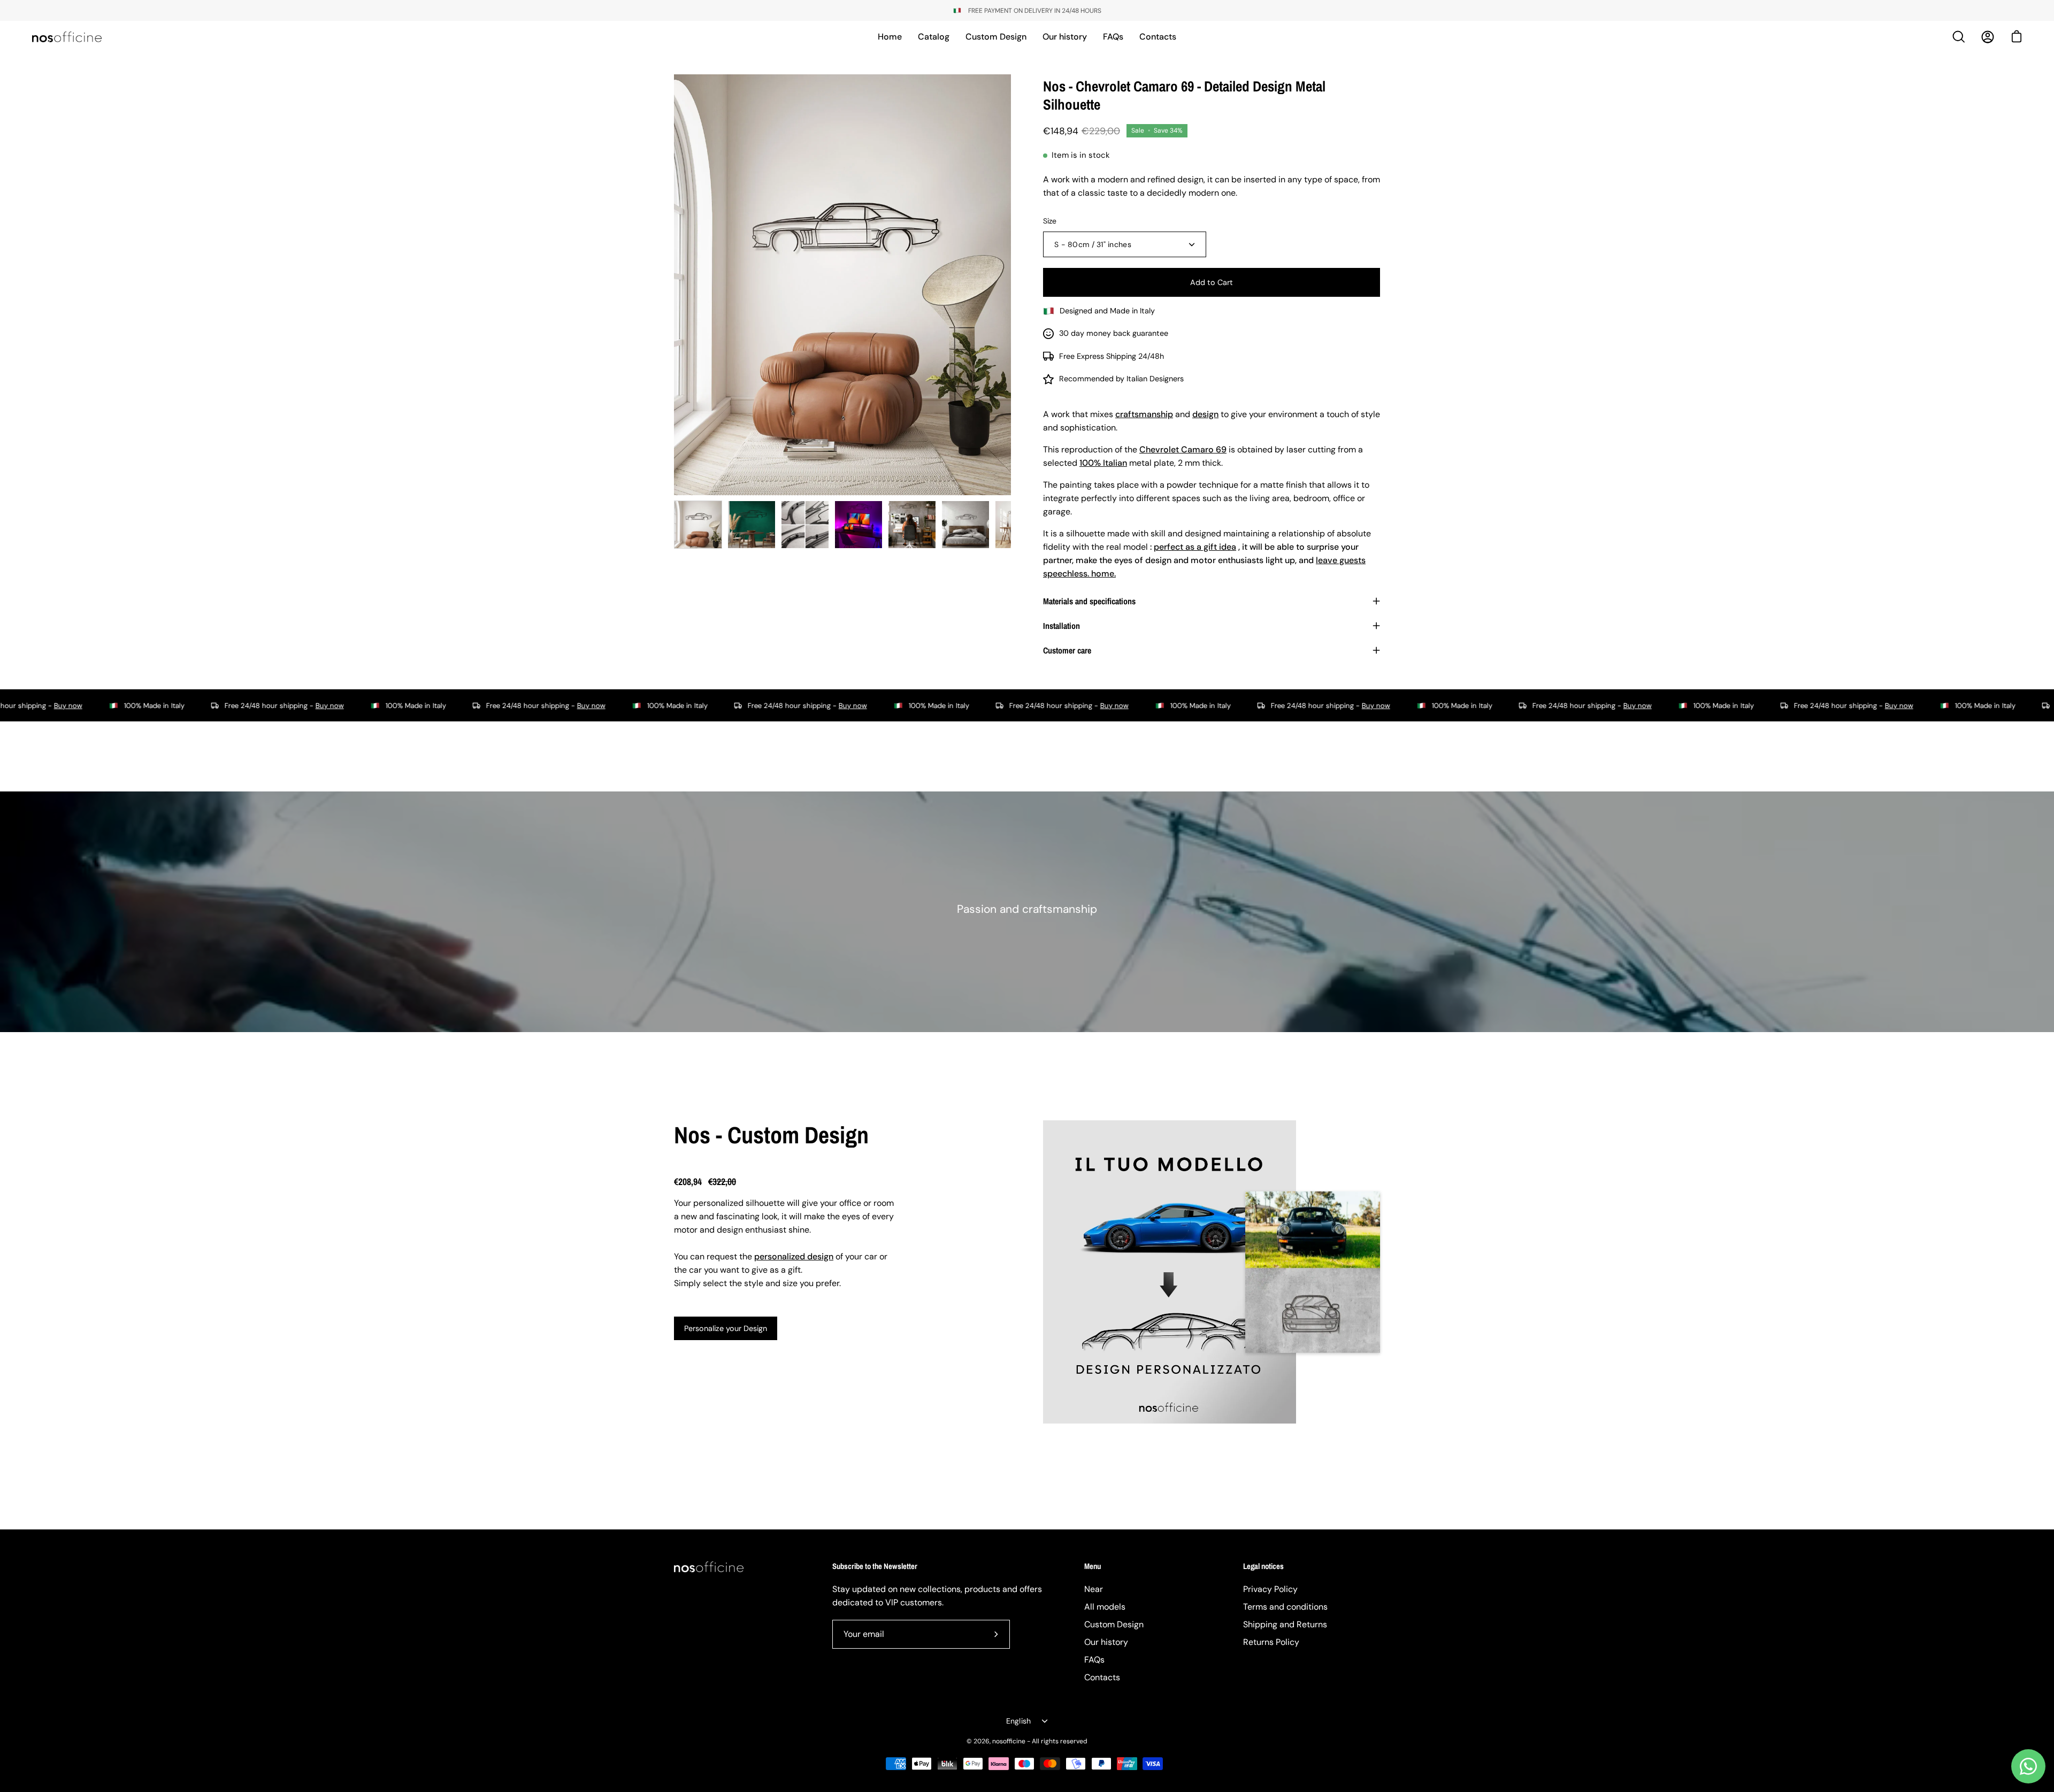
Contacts (1102, 1677)
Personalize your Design (726, 1328)
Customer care (1067, 650)
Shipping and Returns (1285, 1624)
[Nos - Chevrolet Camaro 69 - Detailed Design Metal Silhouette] (698, 525)
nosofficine (1009, 1741)
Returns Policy (1271, 1642)
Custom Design (1114, 1624)
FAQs (1094, 1660)
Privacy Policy (1270, 1589)
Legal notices (1263, 1567)
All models (1105, 1607)
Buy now (199, 706)
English (1019, 1721)
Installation (1062, 626)
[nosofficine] (67, 37)
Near (1094, 1589)
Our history (1106, 1642)
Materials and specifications (1089, 601)
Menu (1093, 1567)
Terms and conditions (1285, 1607)
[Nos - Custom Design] (1170, 1272)
